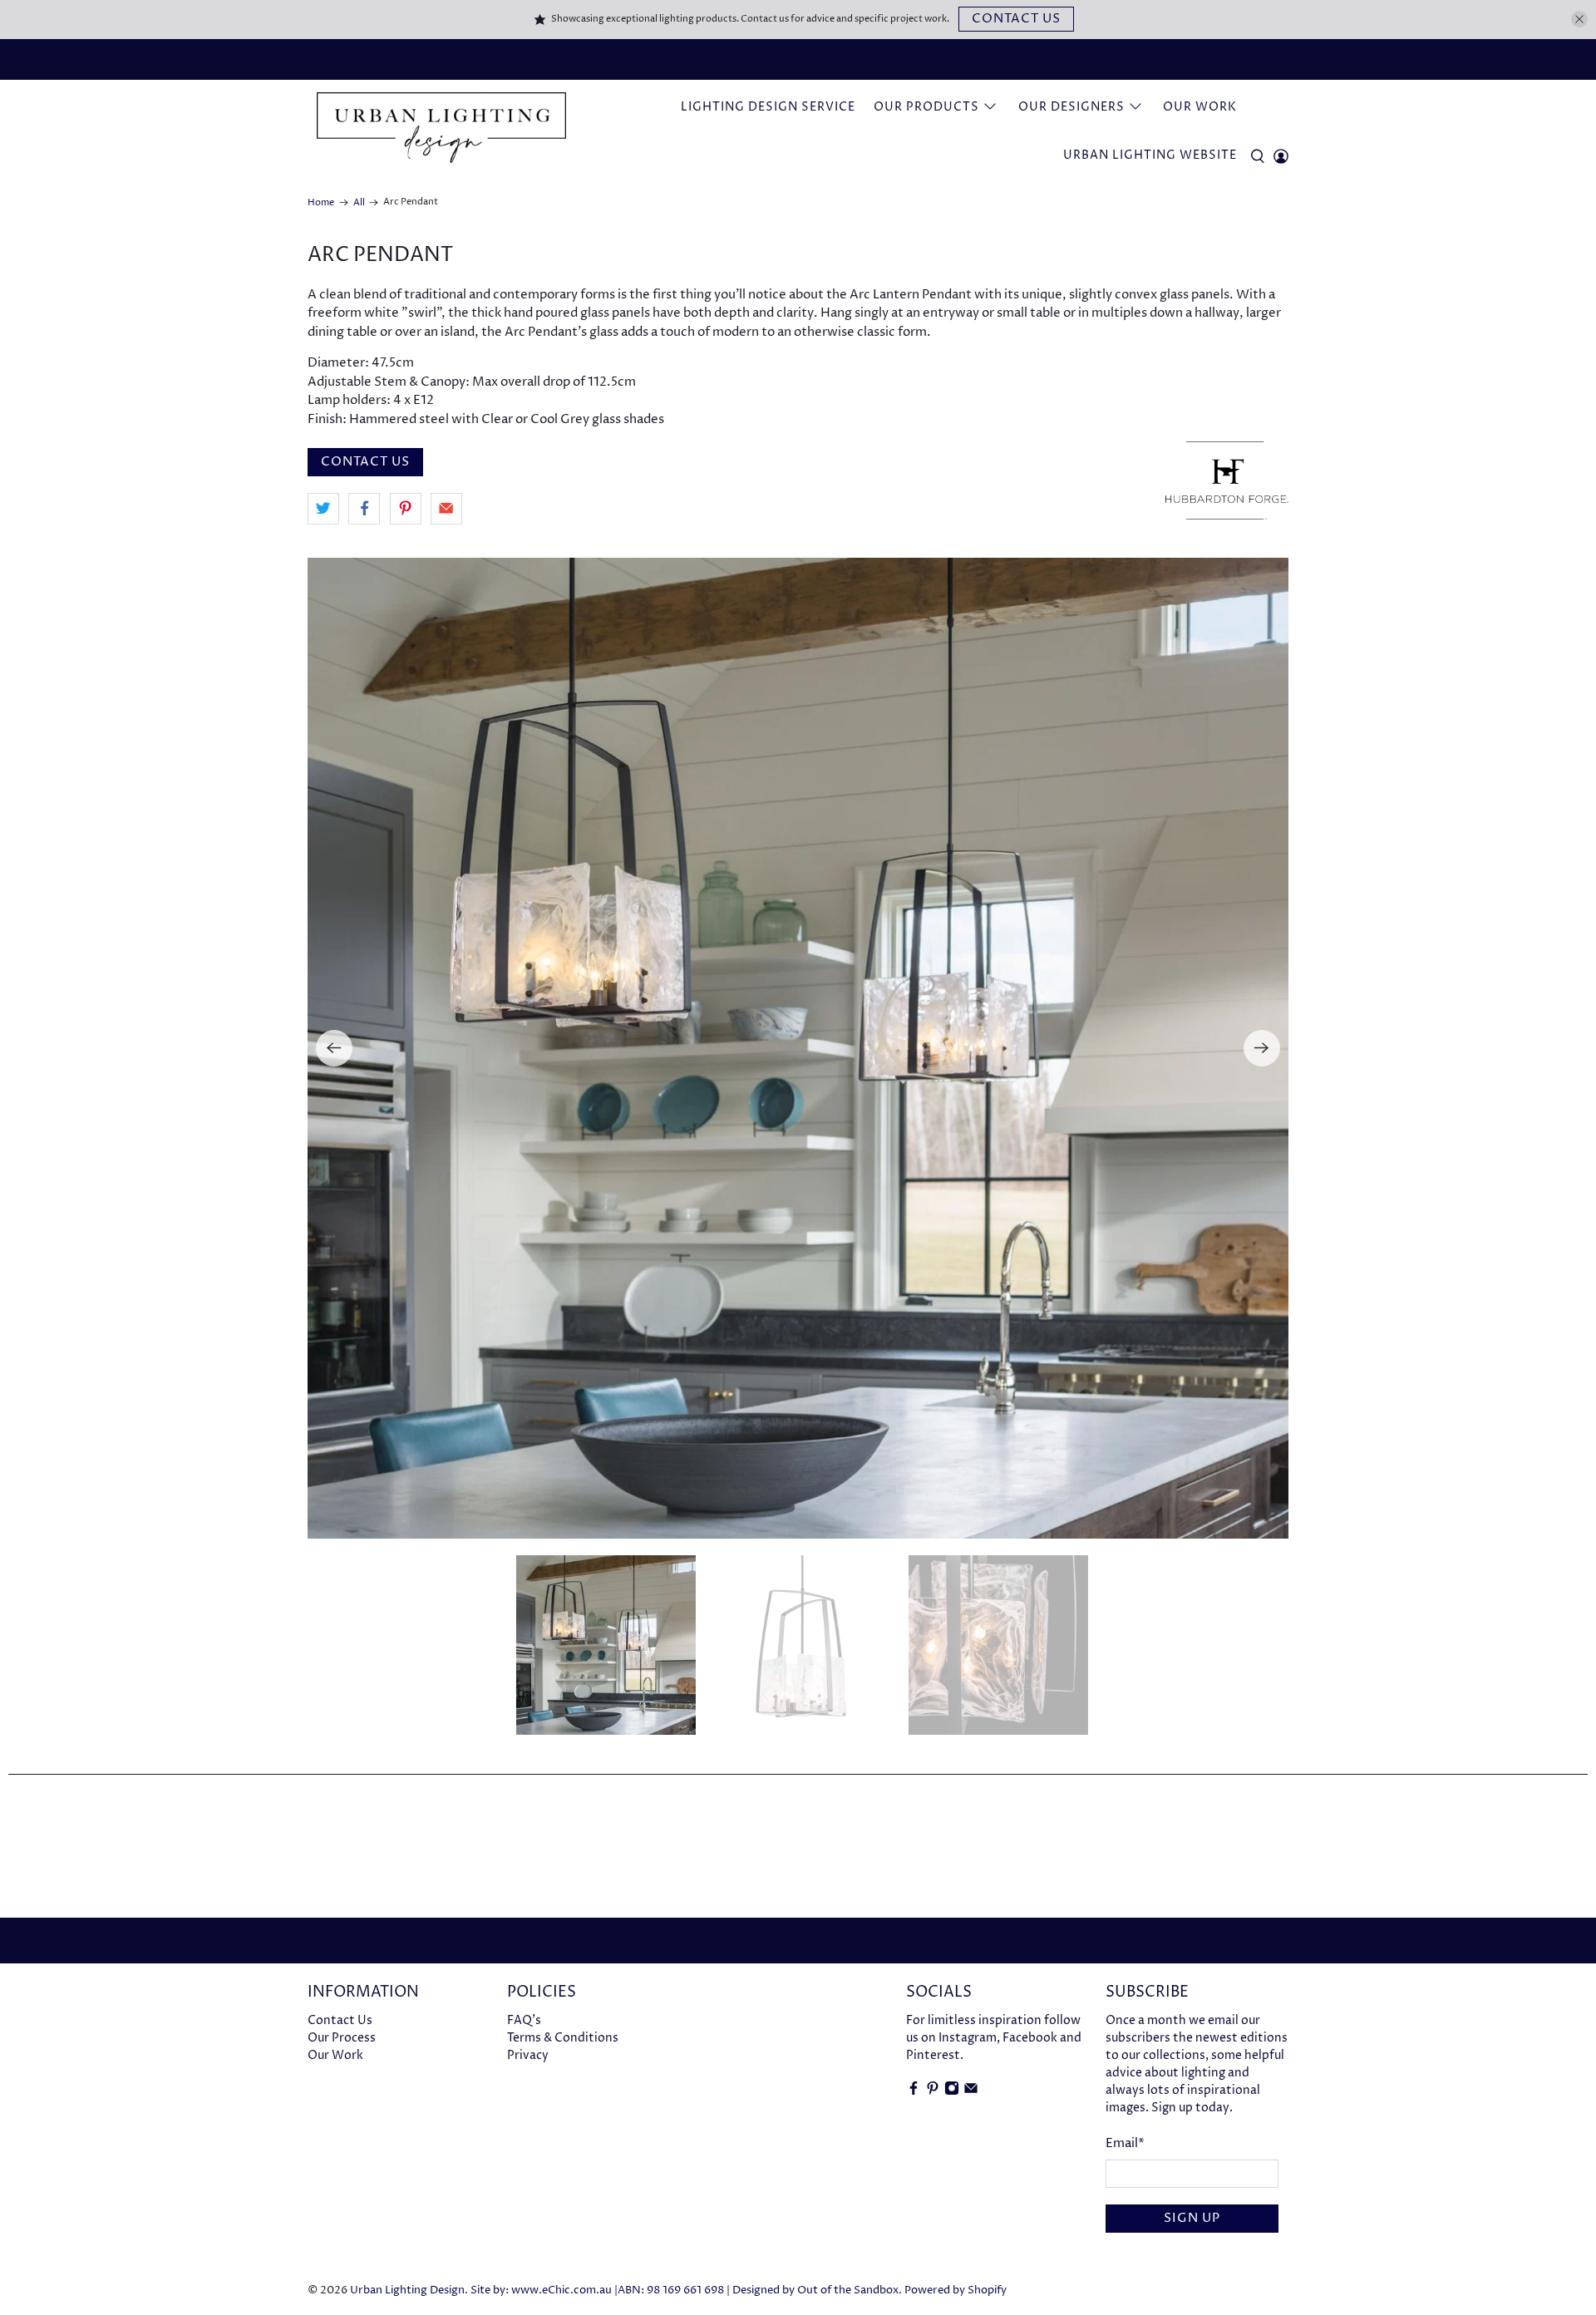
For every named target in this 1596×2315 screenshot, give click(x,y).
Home (321, 202)
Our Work (1200, 107)
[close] (1579, 19)
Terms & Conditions (563, 2038)
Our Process (342, 2038)
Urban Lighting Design (407, 2290)
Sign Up (1192, 2218)
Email (1125, 2143)
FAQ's (524, 2020)
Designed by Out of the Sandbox (815, 2290)
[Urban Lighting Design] (441, 128)
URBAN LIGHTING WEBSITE (1150, 155)
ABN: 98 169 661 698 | (674, 2290)
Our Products (926, 107)
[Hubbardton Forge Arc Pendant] (798, 1048)
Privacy (528, 2055)
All (359, 202)
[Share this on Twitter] (323, 509)
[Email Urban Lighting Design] (971, 2092)
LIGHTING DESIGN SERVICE (768, 107)
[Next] (1262, 1048)
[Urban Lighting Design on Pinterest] (933, 2092)
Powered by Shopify (956, 2290)
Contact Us (1016, 19)
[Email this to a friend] (446, 509)
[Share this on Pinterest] (406, 509)
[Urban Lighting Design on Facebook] (914, 2092)
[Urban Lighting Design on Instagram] (952, 2092)
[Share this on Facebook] (364, 509)
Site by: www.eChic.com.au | (544, 2290)
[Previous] (334, 1048)
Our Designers (1071, 107)
